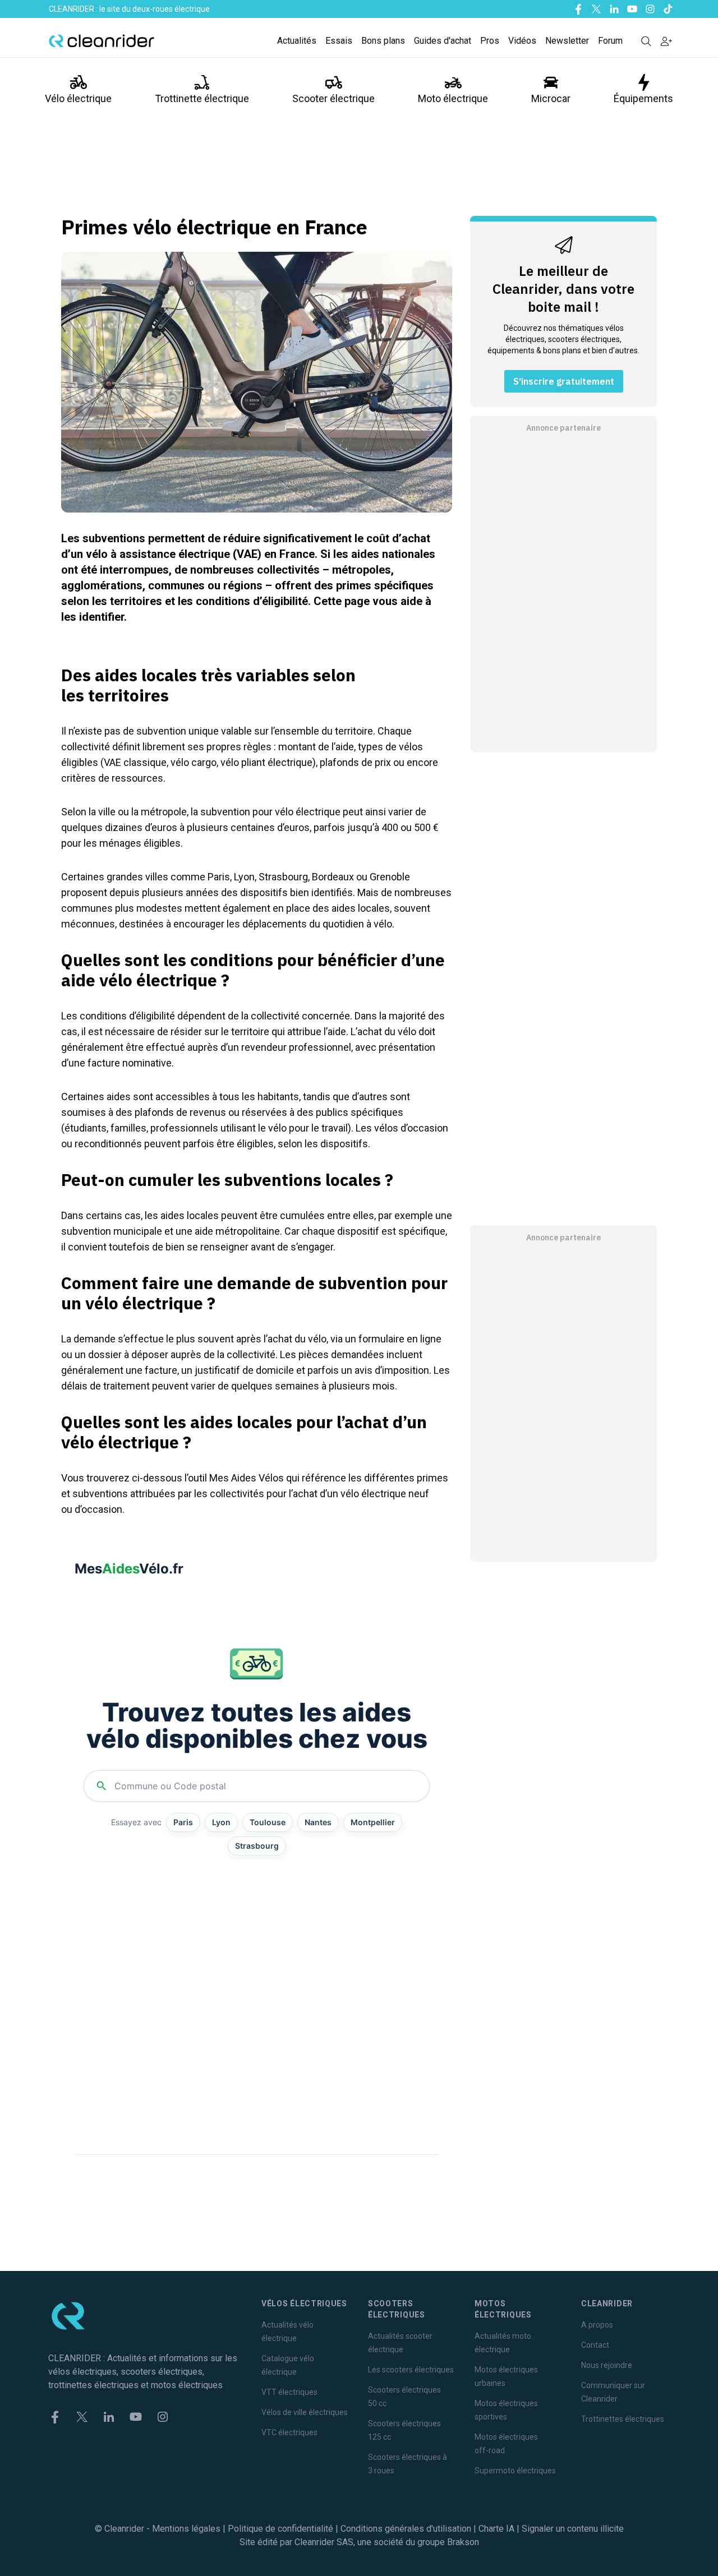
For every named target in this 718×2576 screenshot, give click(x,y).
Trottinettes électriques (623, 2419)
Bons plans (383, 41)
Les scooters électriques (411, 2370)
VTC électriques (289, 2432)
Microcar (551, 98)
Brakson (463, 2542)
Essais (339, 41)
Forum (610, 41)
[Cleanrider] (102, 41)
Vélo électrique (78, 98)
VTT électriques (289, 2392)
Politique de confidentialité (280, 2529)
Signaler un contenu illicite (573, 2529)
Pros (490, 41)
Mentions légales (186, 2529)
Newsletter (567, 41)
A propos (597, 2325)
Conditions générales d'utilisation (406, 2529)
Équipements (643, 98)
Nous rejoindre (607, 2365)
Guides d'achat (443, 41)
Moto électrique (453, 98)
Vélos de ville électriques (305, 2412)
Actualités (297, 41)
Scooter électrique (333, 98)
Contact (595, 2345)
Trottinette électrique (202, 98)
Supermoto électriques (515, 2471)
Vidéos (522, 41)
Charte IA (496, 2529)
